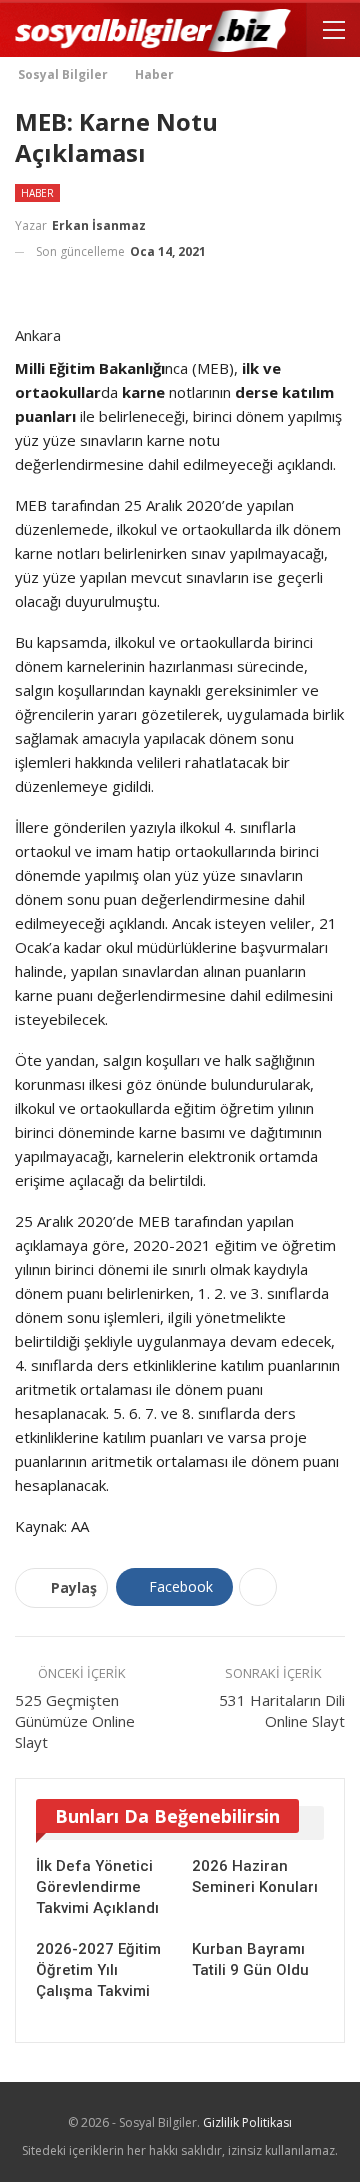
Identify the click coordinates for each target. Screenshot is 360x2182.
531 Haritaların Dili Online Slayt (282, 1710)
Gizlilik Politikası (247, 2122)
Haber (37, 193)
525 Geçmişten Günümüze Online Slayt (75, 1721)
